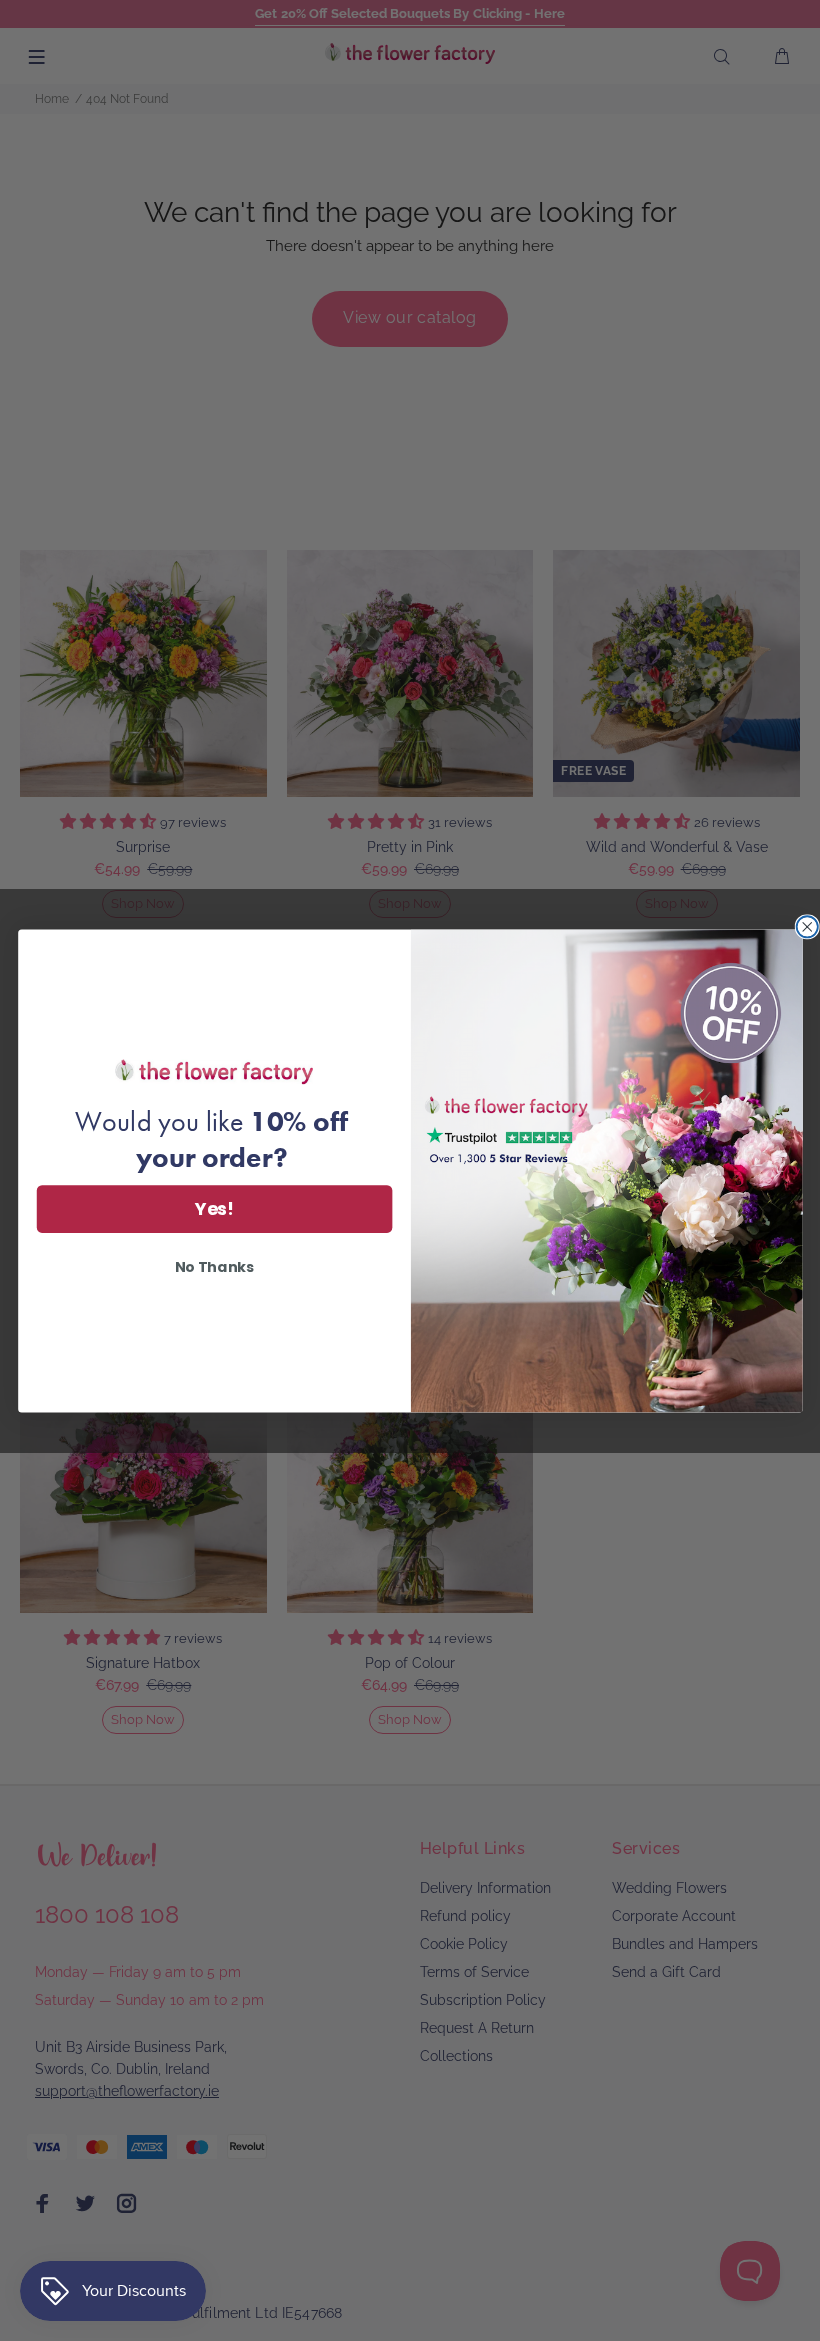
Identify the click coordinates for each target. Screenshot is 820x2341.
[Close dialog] (806, 926)
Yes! (214, 1208)
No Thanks (214, 1266)
